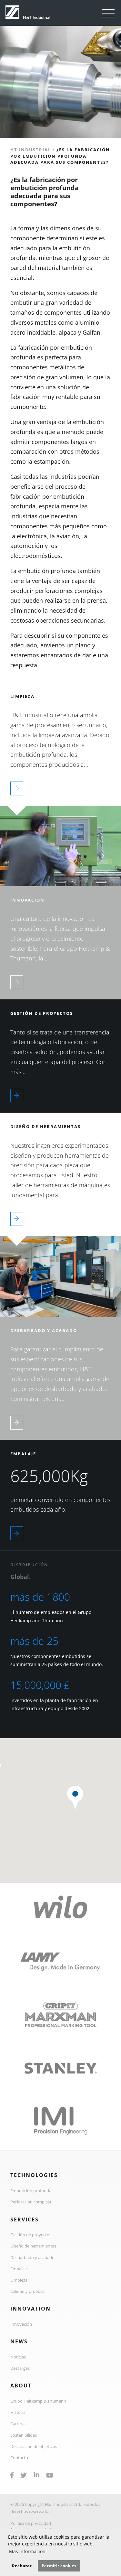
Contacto (19, 2458)
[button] (75, 1798)
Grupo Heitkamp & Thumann (38, 2401)
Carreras (18, 2423)
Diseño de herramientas (33, 2246)
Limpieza (19, 2280)
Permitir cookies (59, 2566)
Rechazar (22, 2566)
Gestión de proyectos (31, 2235)
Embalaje (19, 2269)
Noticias (18, 2357)
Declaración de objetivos (34, 2446)
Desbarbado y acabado (32, 2257)
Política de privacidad (31, 2523)
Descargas (20, 2368)
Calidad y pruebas (27, 2291)
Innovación (21, 2324)
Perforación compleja (31, 2202)
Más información (27, 2551)
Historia (18, 2412)
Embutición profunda (31, 2191)
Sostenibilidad (24, 2435)
